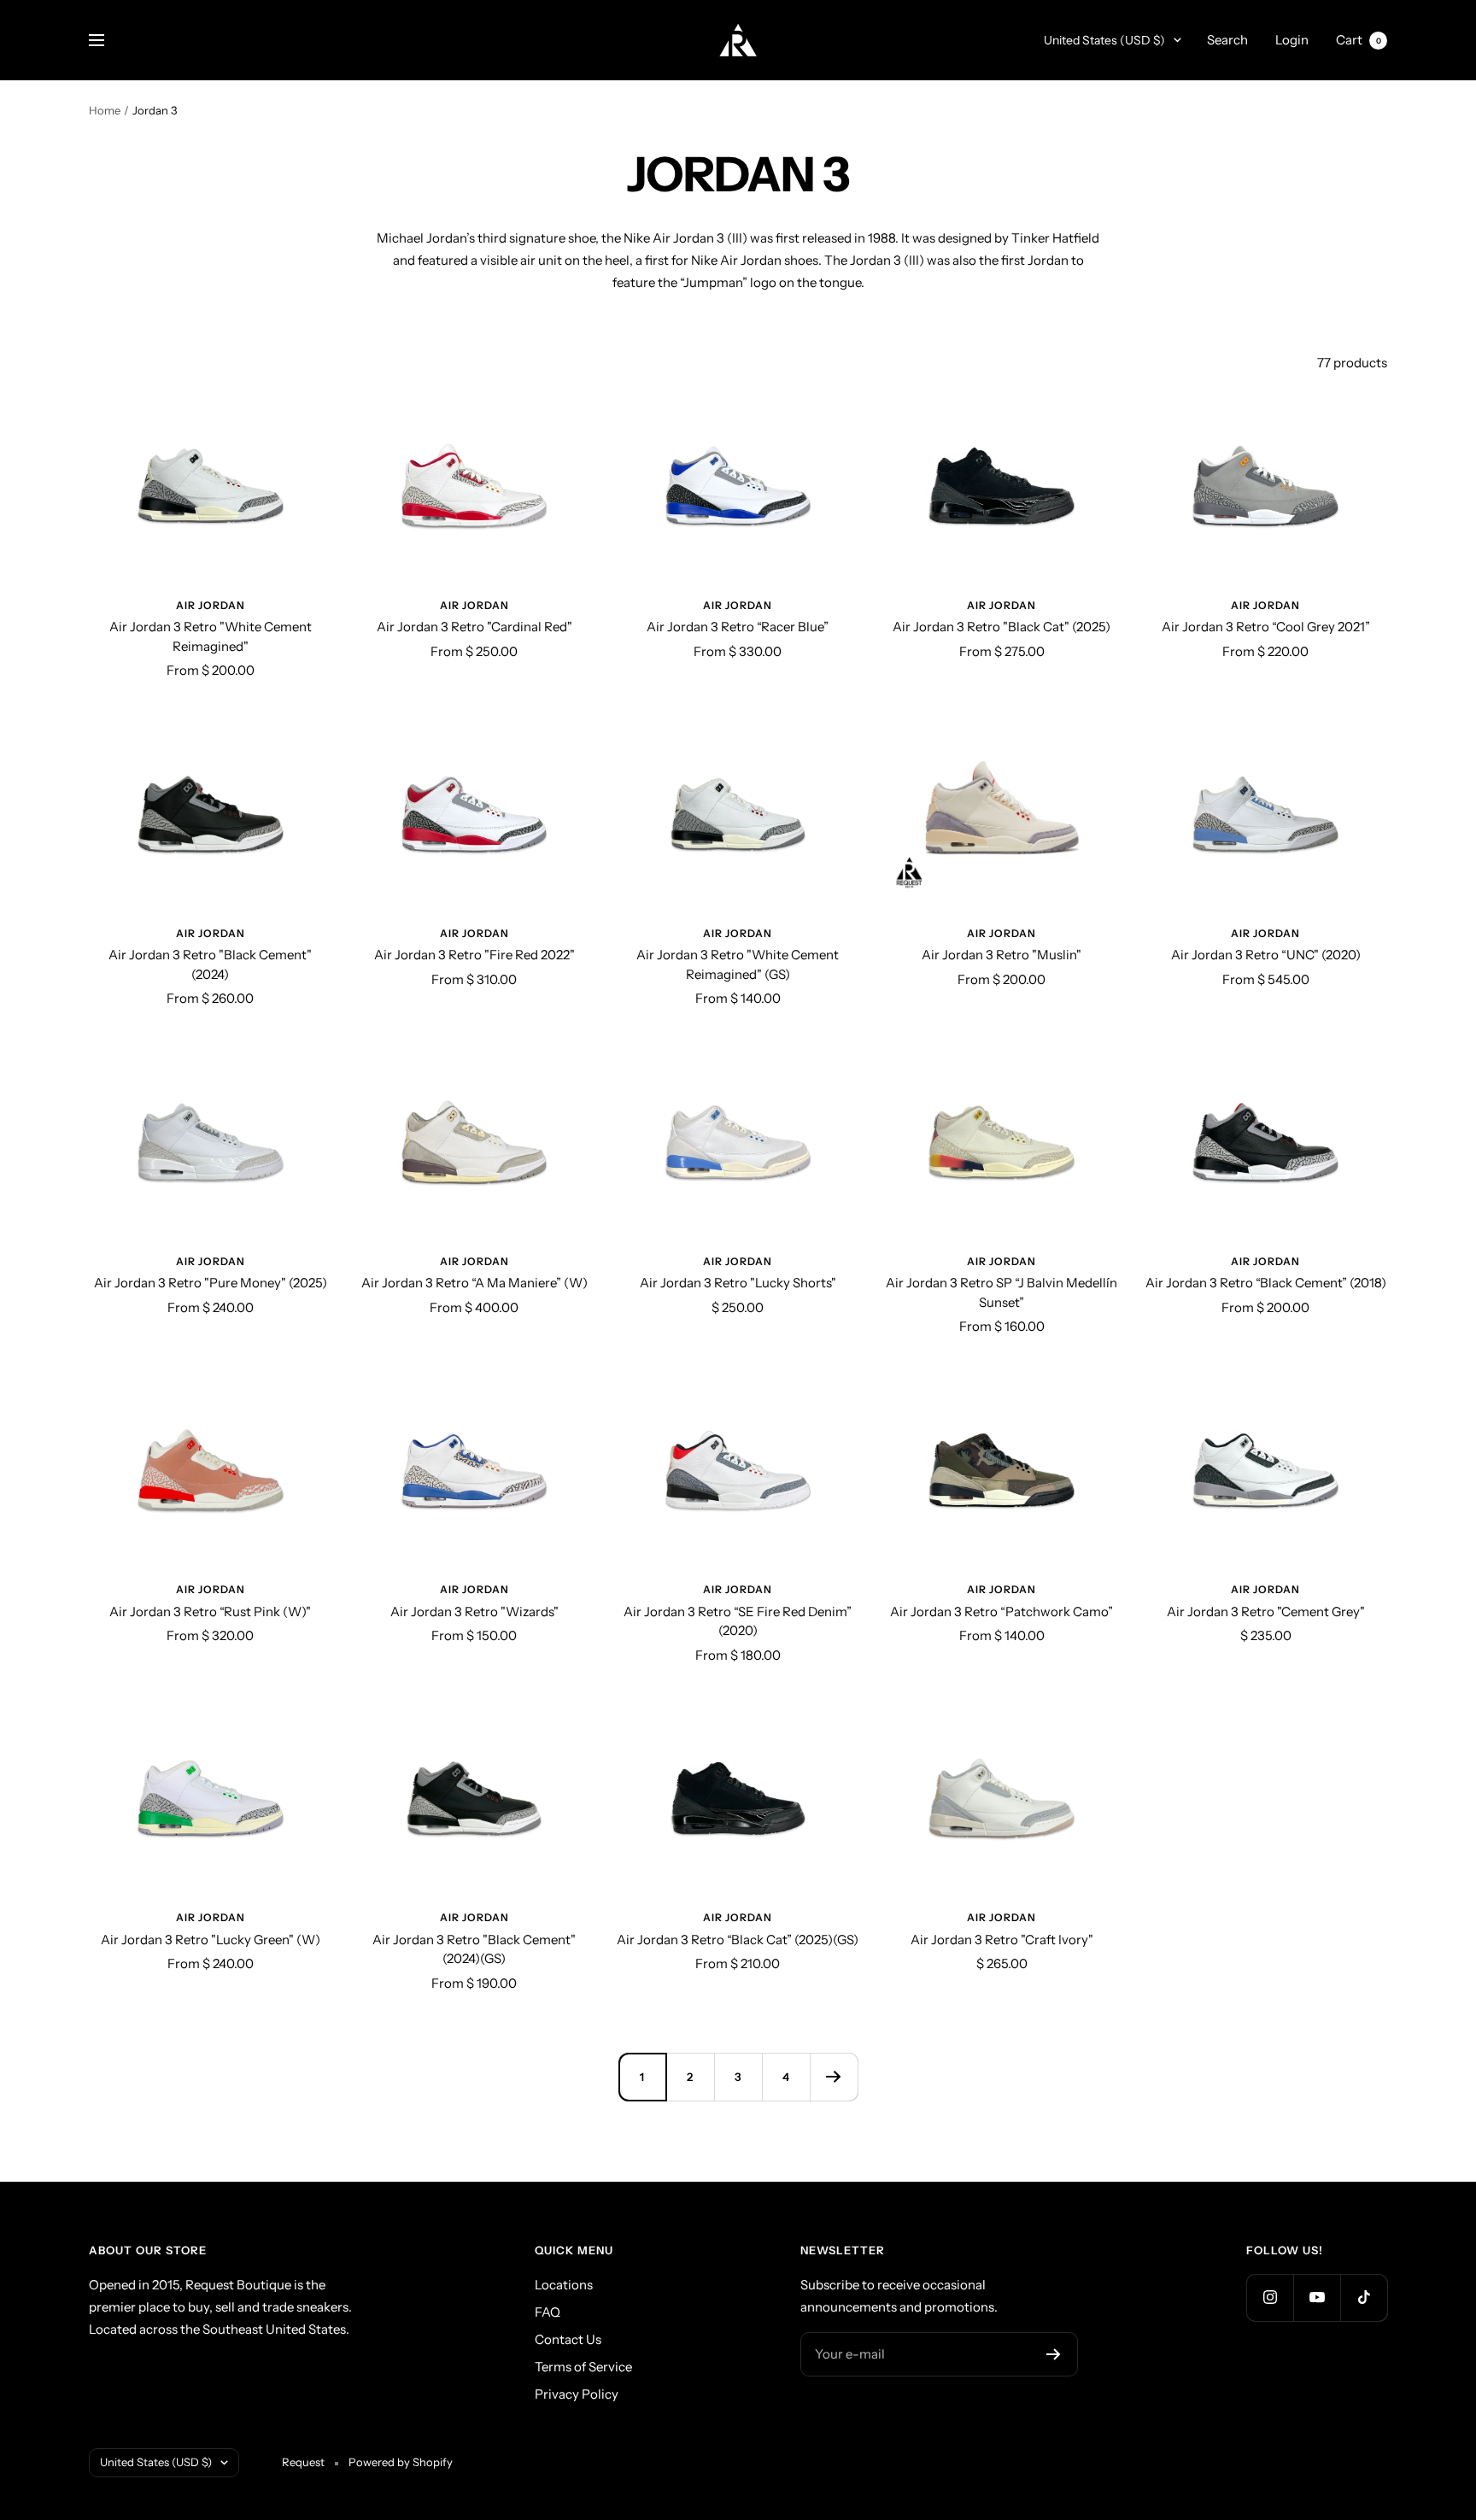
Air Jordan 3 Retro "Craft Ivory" (1002, 1940)
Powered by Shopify (401, 2462)
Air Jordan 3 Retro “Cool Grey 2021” (1266, 627)
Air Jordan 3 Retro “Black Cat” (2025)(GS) (738, 1940)
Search (1227, 40)
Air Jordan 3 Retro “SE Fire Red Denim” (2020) (738, 1621)
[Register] (1054, 2354)
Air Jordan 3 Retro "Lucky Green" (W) (211, 1940)
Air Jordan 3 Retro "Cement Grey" (1266, 1612)
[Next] (834, 2077)
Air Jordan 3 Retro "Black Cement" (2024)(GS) (474, 1949)
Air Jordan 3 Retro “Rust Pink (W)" (210, 1612)
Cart (1359, 40)
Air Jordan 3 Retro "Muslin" (1002, 955)
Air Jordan (211, 605)
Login (1292, 40)
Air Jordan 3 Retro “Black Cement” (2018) (1266, 1283)
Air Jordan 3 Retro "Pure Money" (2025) (211, 1283)
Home (105, 110)
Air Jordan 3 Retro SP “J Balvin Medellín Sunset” (1002, 1292)
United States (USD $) (1104, 40)
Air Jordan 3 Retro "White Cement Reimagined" (211, 636)
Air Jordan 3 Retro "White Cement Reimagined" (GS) (738, 964)
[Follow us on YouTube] (1317, 2297)
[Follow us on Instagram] (1270, 2297)
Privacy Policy (577, 2394)
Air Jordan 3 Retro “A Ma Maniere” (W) (474, 1283)
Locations (564, 2285)
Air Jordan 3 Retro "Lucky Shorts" (738, 1283)
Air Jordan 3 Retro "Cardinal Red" (474, 627)
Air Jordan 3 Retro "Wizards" (474, 1612)
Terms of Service (583, 2367)
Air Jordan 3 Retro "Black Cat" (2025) (1002, 627)
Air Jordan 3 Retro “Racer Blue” (738, 627)
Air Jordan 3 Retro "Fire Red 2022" (474, 955)
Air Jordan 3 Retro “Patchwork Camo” (1002, 1612)
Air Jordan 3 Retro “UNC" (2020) (1266, 955)
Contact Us (568, 2339)
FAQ (548, 2312)
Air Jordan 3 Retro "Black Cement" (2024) (210, 964)
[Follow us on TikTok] (1364, 2297)
